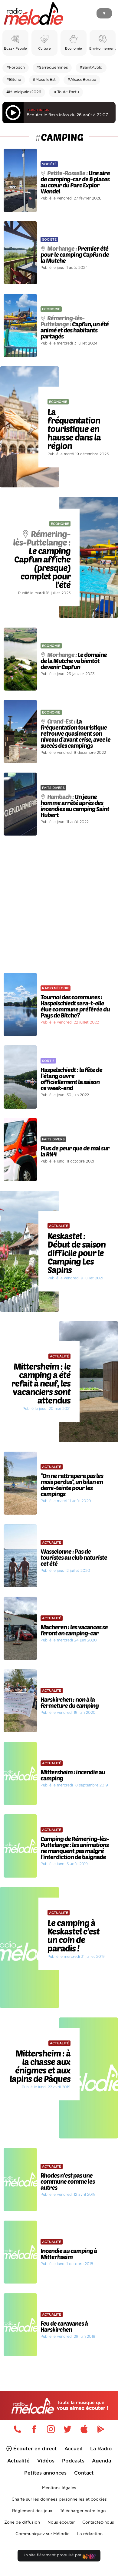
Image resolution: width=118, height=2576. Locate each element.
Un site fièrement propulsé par (52, 2555)
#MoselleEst (44, 80)
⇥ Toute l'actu (66, 92)
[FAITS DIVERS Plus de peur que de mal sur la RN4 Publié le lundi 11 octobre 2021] (59, 1116)
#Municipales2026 (24, 92)
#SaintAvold (91, 68)
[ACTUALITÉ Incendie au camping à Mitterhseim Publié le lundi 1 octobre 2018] (59, 2218)
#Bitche (14, 80)
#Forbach (16, 68)
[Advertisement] (59, 904)
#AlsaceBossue (82, 80)
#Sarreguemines (52, 68)
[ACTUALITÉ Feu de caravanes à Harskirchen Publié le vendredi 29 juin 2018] (59, 2291)
